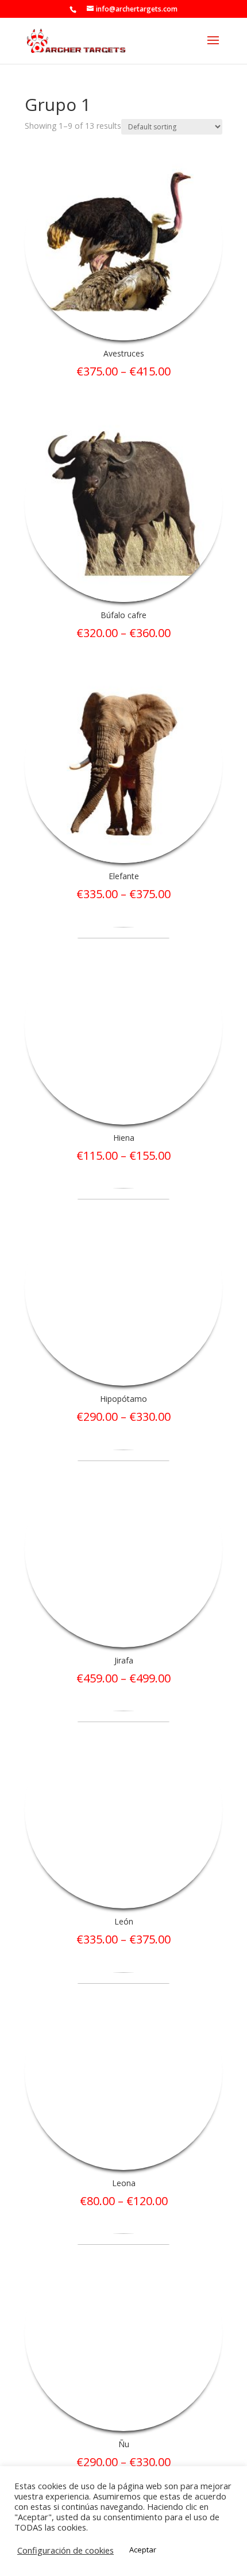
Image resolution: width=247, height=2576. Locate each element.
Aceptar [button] (143, 2550)
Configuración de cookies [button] (65, 2550)
